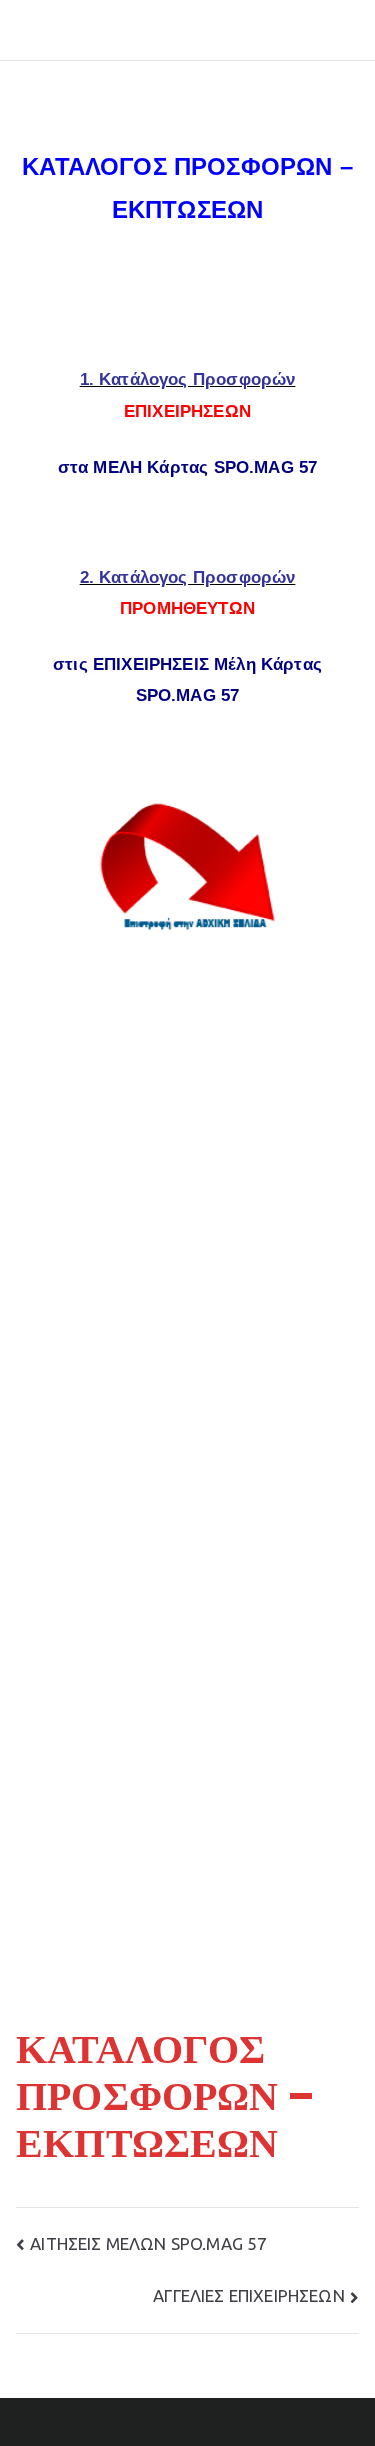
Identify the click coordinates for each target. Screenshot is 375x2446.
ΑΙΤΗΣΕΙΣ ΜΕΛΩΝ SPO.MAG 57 (148, 2243)
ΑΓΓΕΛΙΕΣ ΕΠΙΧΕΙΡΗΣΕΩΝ (249, 2295)
